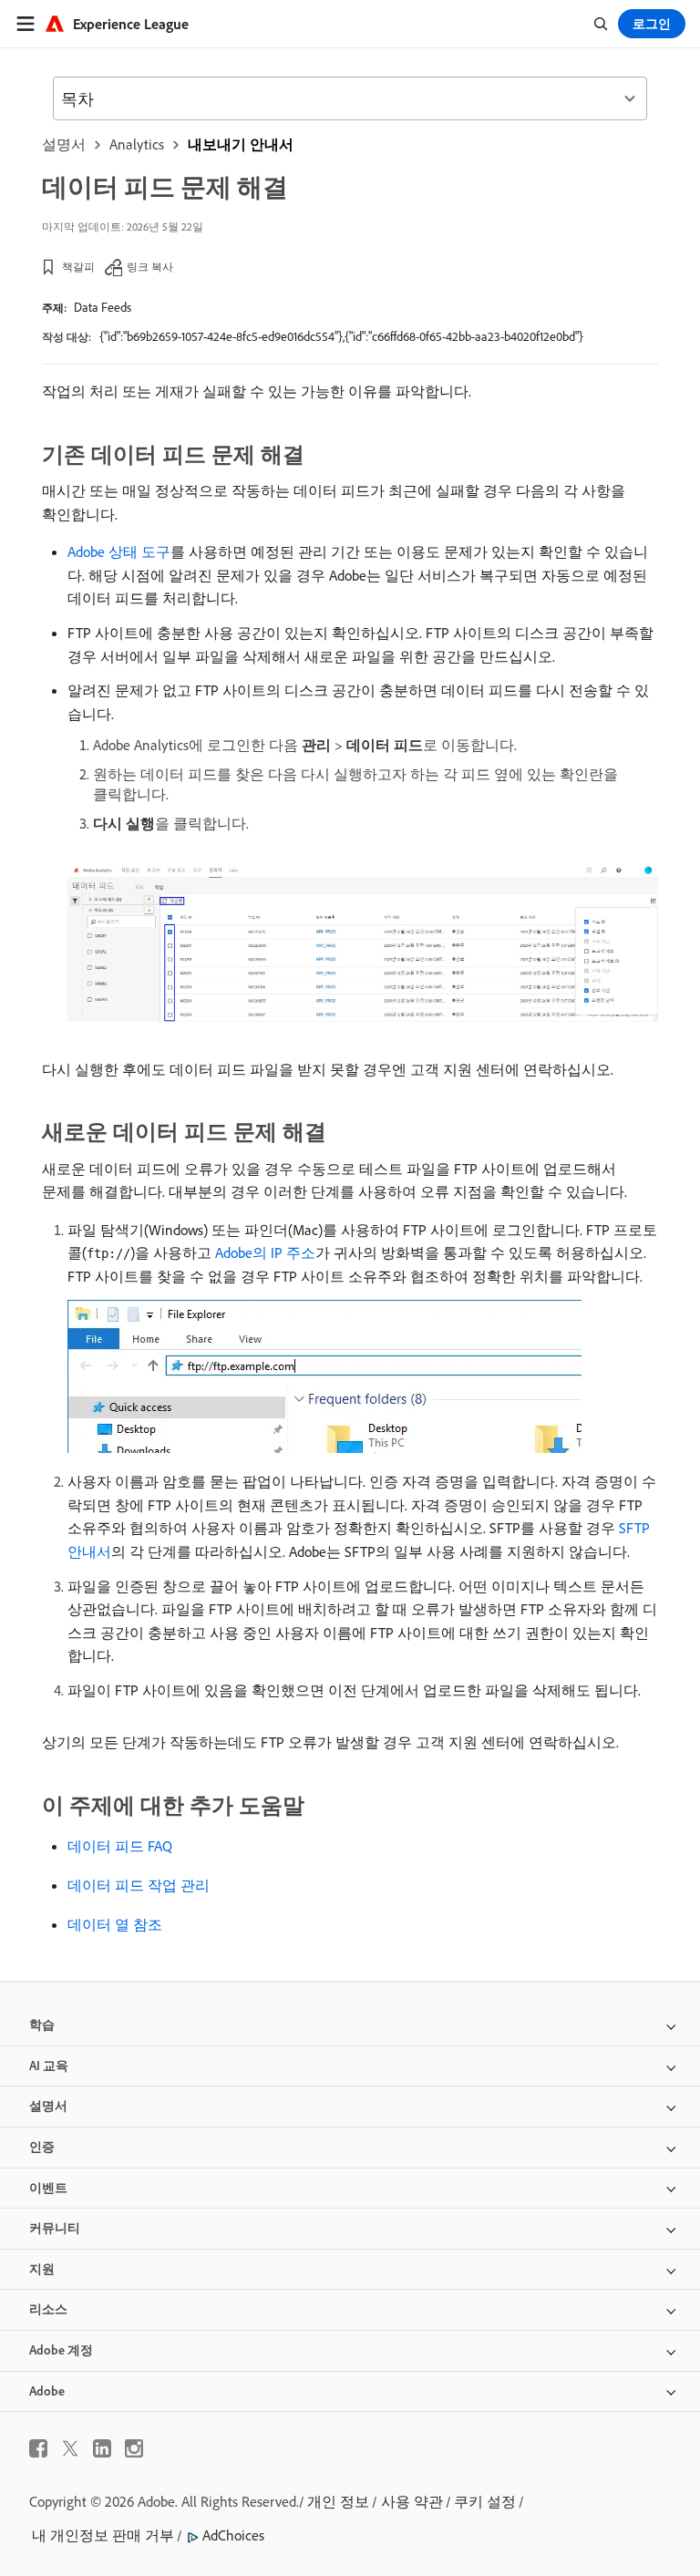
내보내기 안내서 (241, 144)
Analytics (137, 144)
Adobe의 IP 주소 (265, 1252)
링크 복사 (150, 267)
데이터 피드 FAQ (120, 1846)
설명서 (64, 144)
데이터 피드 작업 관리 (139, 1885)
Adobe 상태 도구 (119, 551)
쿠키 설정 (485, 2501)
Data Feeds (103, 307)
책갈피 (78, 267)
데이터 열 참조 (115, 1924)
